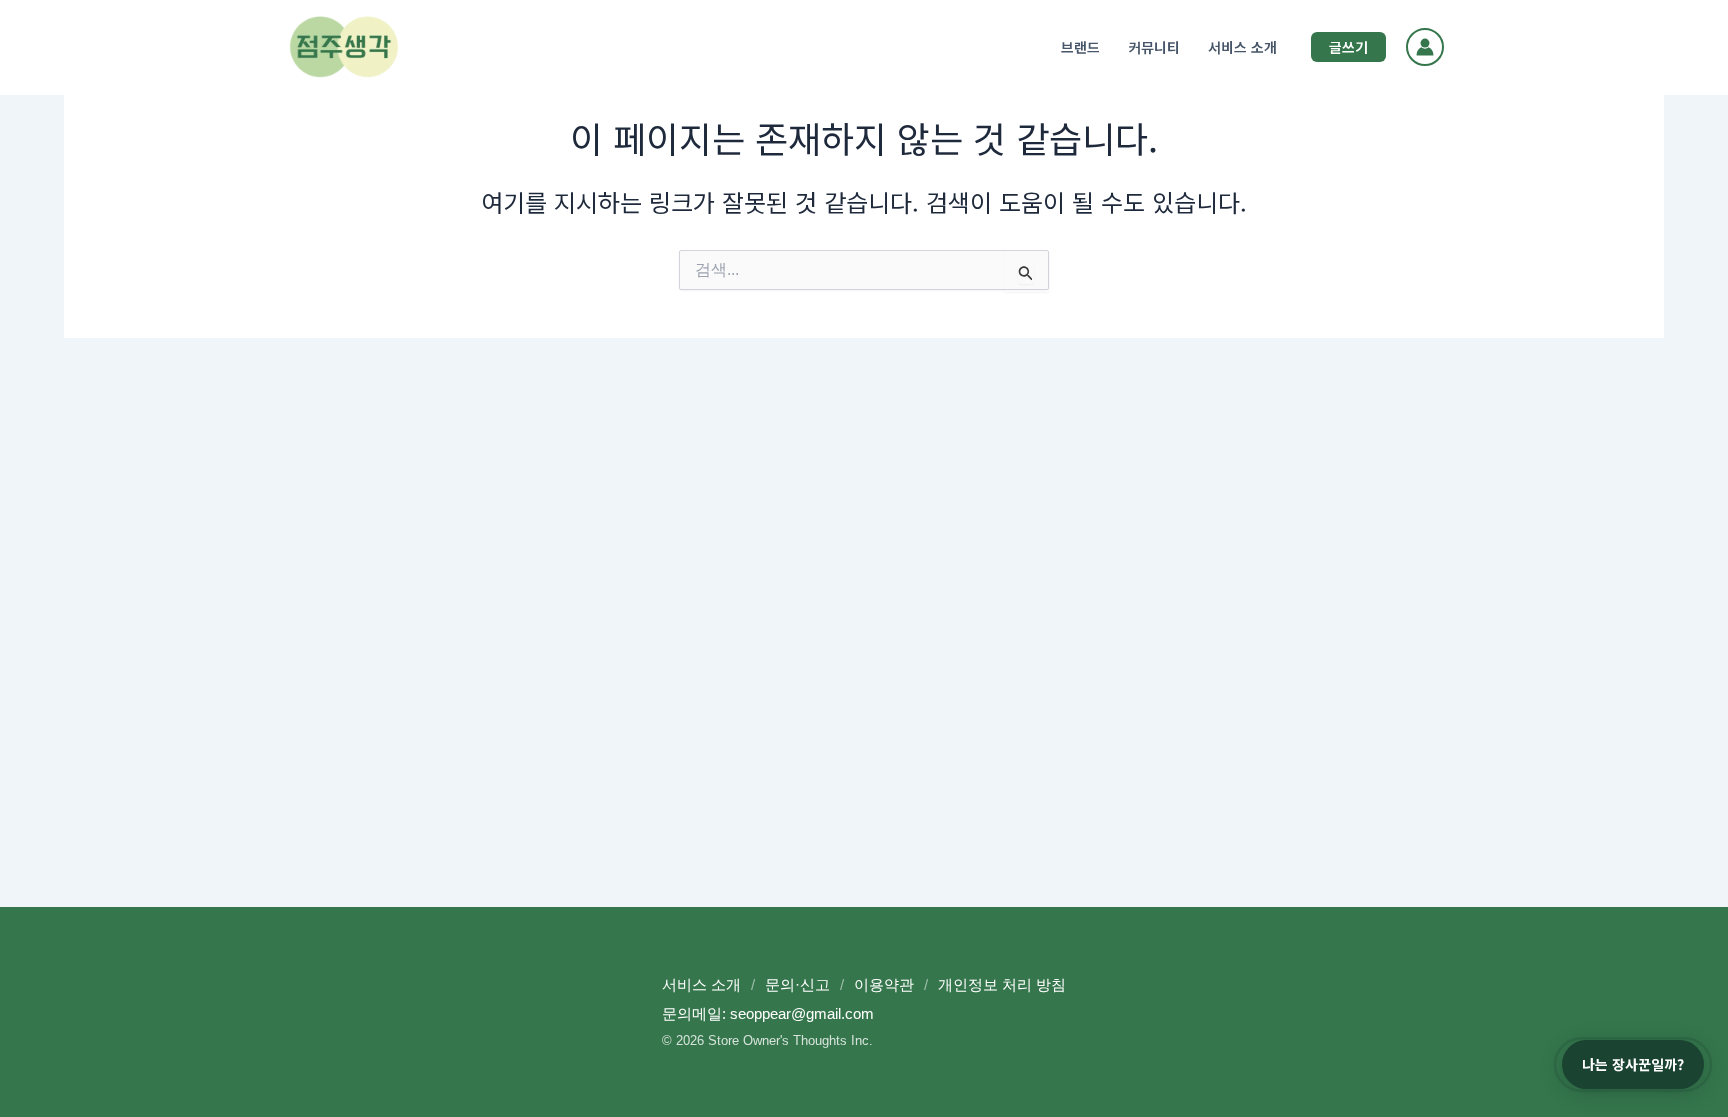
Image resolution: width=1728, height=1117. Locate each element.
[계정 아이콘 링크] (1425, 47)
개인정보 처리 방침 (1002, 984)
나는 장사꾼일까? (1633, 1064)
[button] (1348, 47)
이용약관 (884, 984)
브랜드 (1080, 47)
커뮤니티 (1154, 47)
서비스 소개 (1242, 47)
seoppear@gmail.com (802, 1013)
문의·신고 (797, 984)
